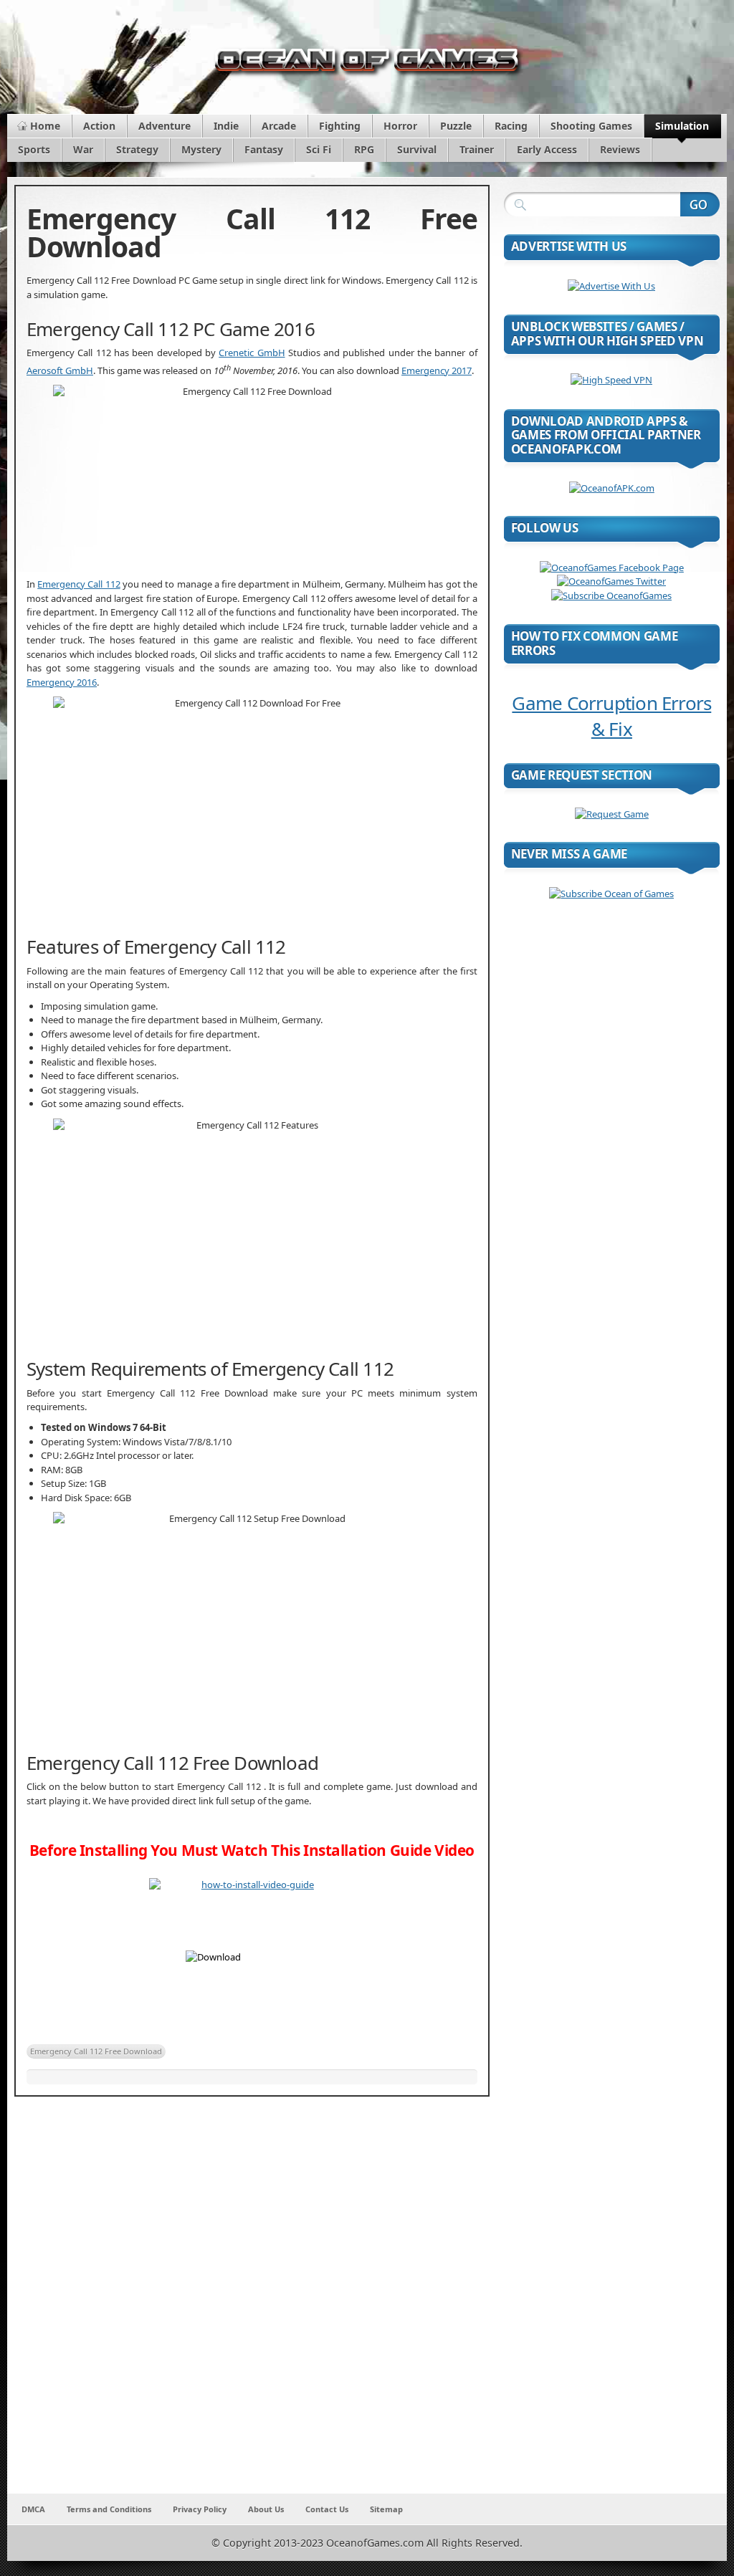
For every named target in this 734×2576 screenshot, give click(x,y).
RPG (364, 149)
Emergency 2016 (62, 682)
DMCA (33, 2509)
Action (99, 126)
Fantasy (264, 149)
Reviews (620, 149)
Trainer (477, 149)
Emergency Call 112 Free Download (96, 2051)
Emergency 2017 (437, 370)
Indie (226, 126)
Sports (34, 149)
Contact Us (327, 2509)
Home (45, 126)
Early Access (547, 149)
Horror (400, 126)
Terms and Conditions (109, 2509)
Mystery (201, 149)
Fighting (340, 126)
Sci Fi (319, 149)
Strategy (137, 149)
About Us (266, 2509)
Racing (511, 126)
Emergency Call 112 (78, 584)
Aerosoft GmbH (60, 370)
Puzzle (456, 126)
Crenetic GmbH (252, 353)
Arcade (279, 126)
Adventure (165, 126)
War (83, 149)
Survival (417, 149)
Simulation (682, 126)
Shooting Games (591, 126)
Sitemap (386, 2509)
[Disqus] (252, 2304)
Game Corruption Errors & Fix (611, 716)
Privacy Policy (200, 2509)
